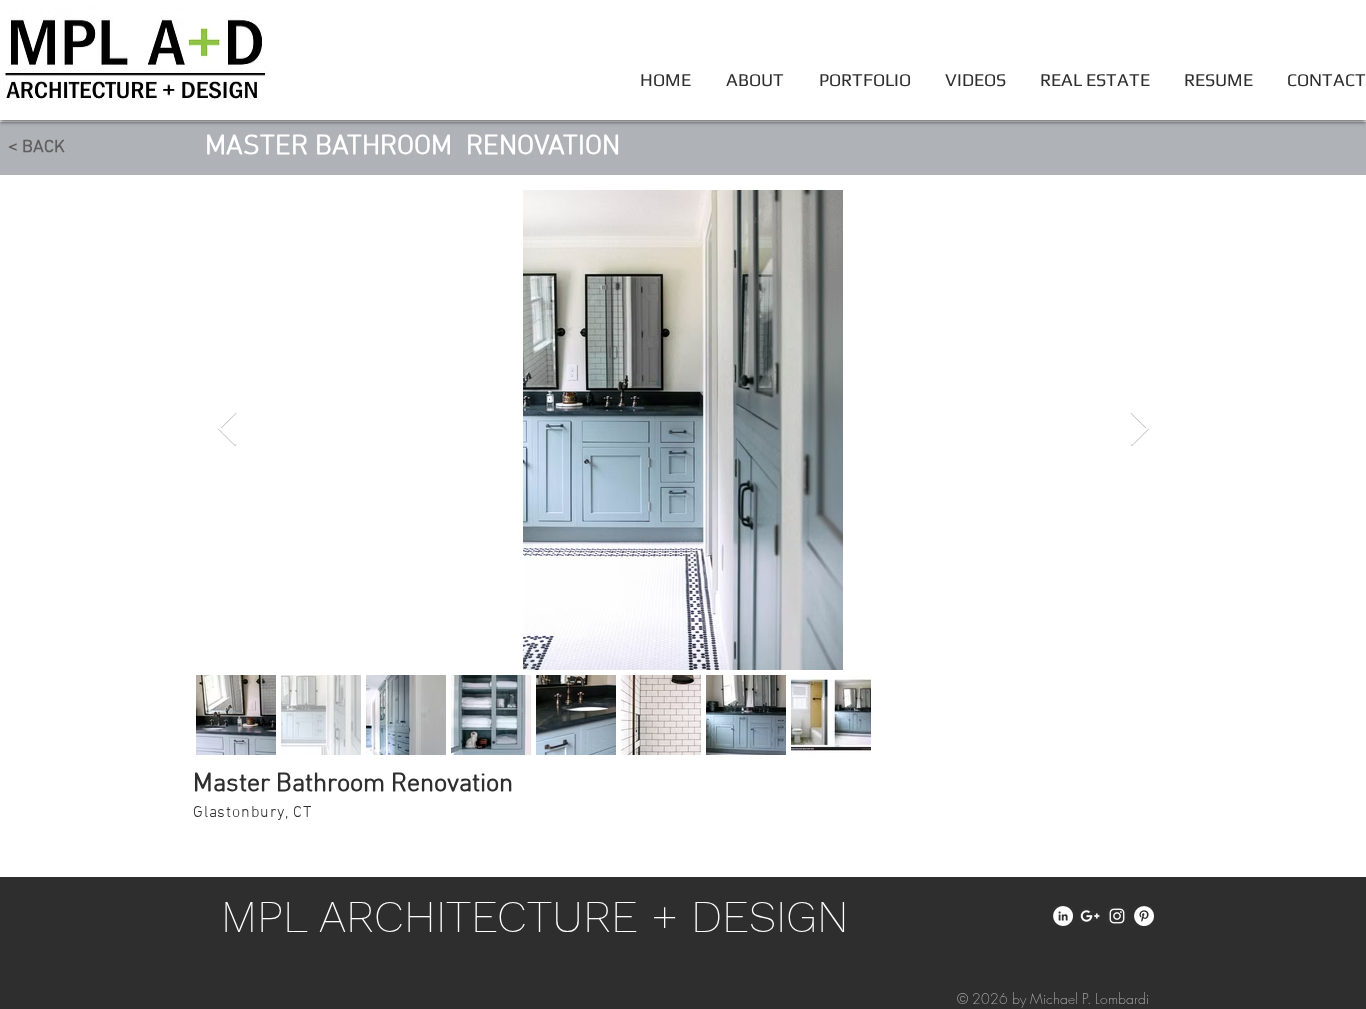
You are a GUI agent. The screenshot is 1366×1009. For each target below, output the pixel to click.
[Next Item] (1139, 429)
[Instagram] (1117, 916)
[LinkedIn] (1063, 916)
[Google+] (1090, 916)
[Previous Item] (227, 429)
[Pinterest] (1144, 916)
